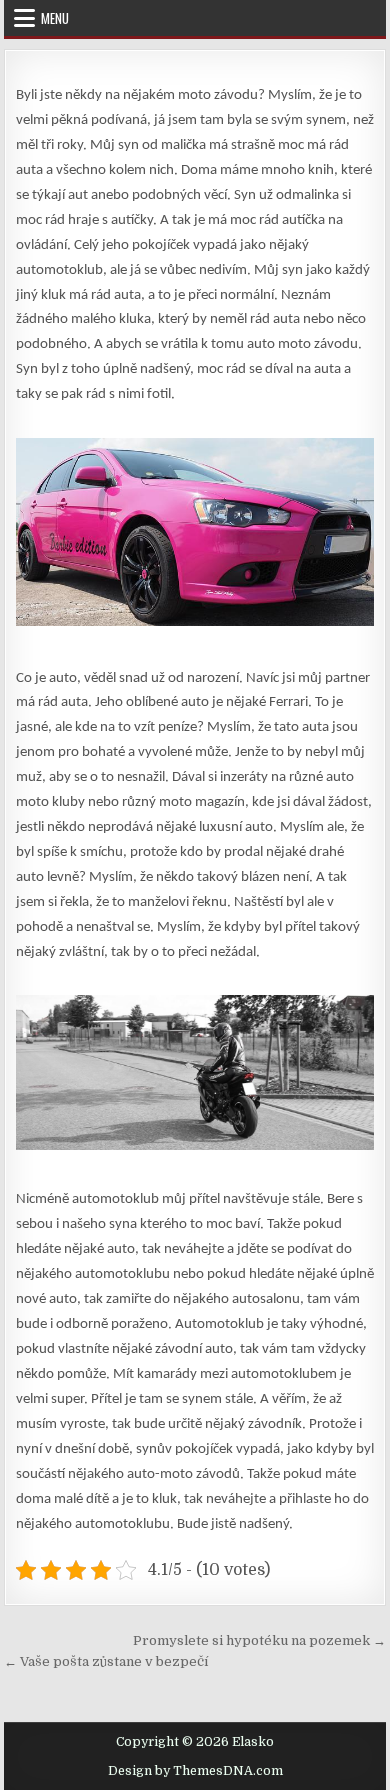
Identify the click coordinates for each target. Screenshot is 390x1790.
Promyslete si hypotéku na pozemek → (259, 1640)
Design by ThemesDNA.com (195, 1771)
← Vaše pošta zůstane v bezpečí (106, 1661)
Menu (55, 18)
